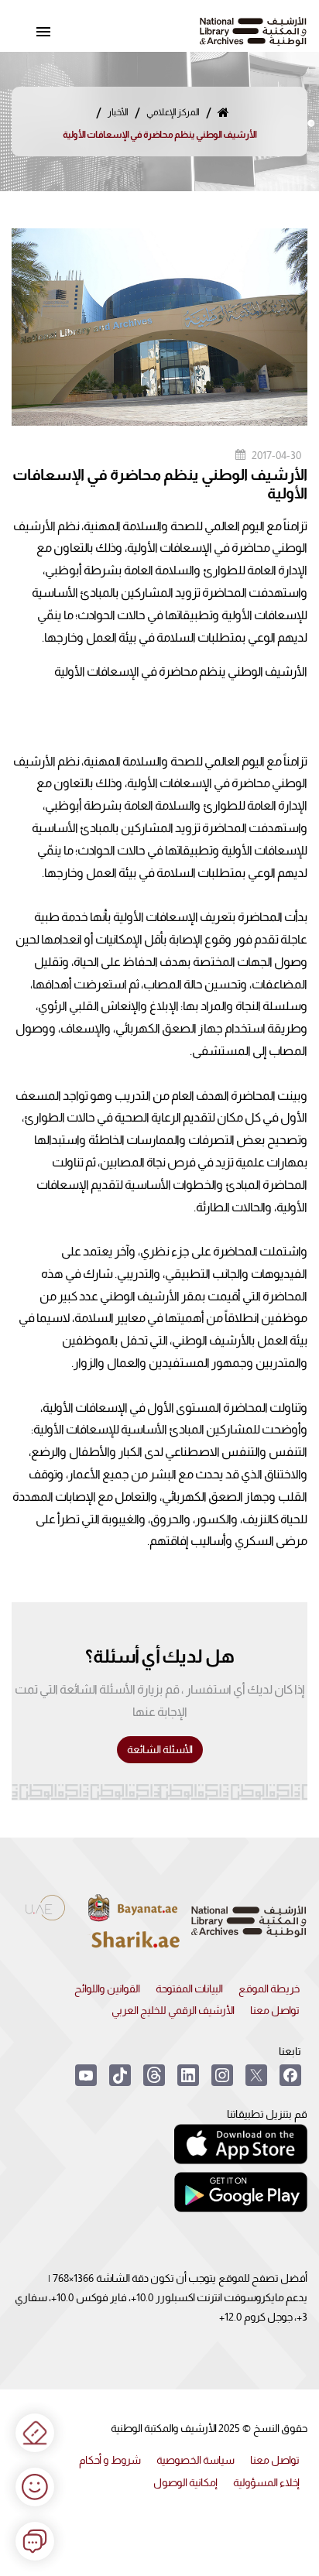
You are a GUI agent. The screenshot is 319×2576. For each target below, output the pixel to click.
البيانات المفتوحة (189, 1989)
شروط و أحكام (110, 2460)
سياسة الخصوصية (196, 2460)
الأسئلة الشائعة (160, 1749)
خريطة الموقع (269, 1989)
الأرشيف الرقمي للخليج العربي (173, 2010)
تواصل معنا (275, 2010)
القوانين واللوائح (107, 1989)
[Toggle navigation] (43, 32)
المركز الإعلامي (173, 112)
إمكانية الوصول (185, 2482)
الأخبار (118, 112)
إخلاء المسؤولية (266, 2482)
